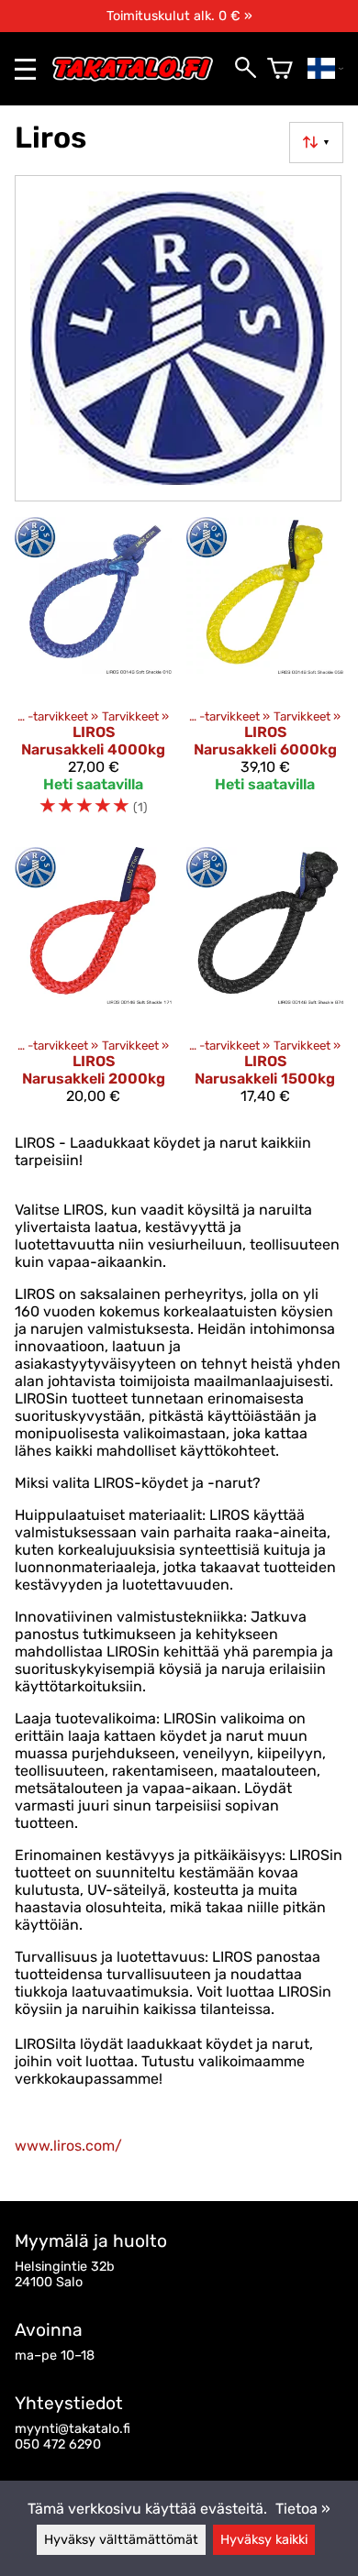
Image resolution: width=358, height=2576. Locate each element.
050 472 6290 (58, 2444)
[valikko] (25, 69)
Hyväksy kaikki (264, 2540)
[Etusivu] (140, 77)
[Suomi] (325, 69)
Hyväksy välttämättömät (121, 2540)
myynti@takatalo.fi (73, 2429)
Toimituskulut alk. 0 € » (179, 16)
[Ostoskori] (280, 69)
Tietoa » (303, 2509)
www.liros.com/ (68, 2146)
